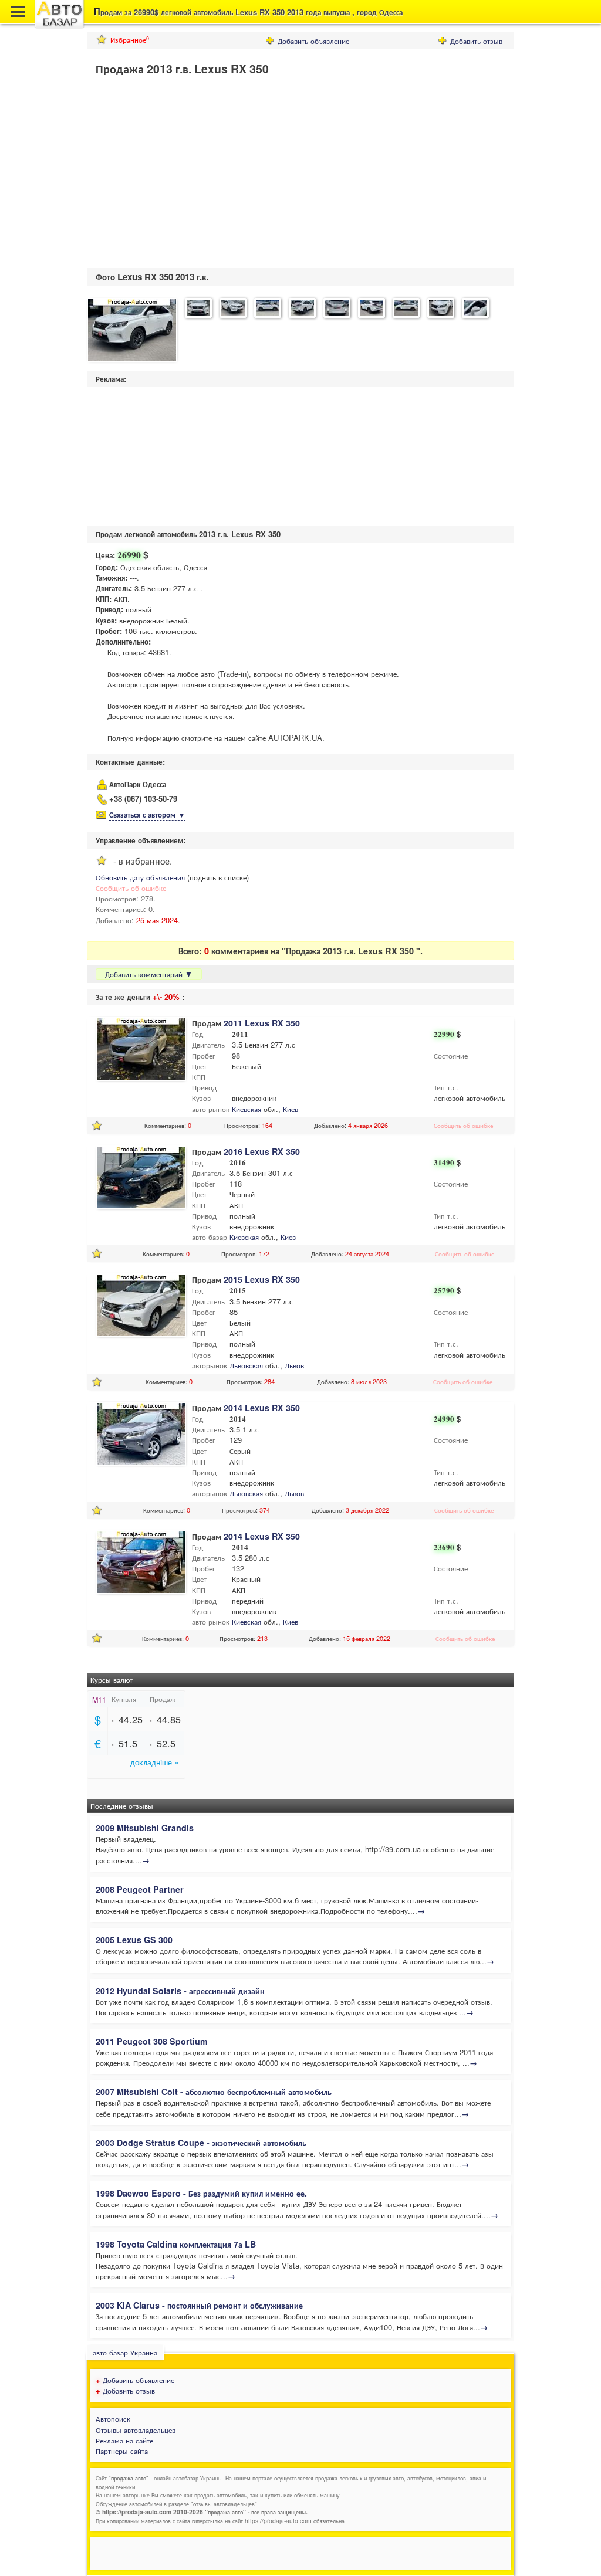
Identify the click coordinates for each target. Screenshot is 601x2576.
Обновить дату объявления (140, 877)
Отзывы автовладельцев (136, 2430)
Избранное (130, 40)
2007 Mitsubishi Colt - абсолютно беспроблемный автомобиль (214, 2092)
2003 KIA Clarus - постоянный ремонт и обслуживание (199, 2305)
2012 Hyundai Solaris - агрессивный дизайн (180, 1991)
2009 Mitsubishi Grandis (145, 1828)
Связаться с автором (147, 814)
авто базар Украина (125, 2352)
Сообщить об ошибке (131, 888)
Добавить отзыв (476, 41)
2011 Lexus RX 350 (262, 1023)
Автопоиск (113, 2419)
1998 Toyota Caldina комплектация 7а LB (176, 2244)
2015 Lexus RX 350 (262, 1279)
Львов (294, 1365)
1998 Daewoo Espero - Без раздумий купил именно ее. (201, 2193)
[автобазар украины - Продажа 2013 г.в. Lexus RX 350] (132, 331)
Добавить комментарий (149, 974)
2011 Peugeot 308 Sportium (152, 2041)
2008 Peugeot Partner (140, 1889)
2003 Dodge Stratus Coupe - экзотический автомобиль (201, 2143)
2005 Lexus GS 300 (134, 1940)
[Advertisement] (185, 175)
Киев (291, 1109)
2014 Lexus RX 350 (262, 1408)
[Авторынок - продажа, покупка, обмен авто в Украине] (60, 26)
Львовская (246, 1365)
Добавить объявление (313, 41)
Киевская (247, 1109)
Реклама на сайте (124, 2440)
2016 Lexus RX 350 (262, 1151)
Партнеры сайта (122, 2451)
